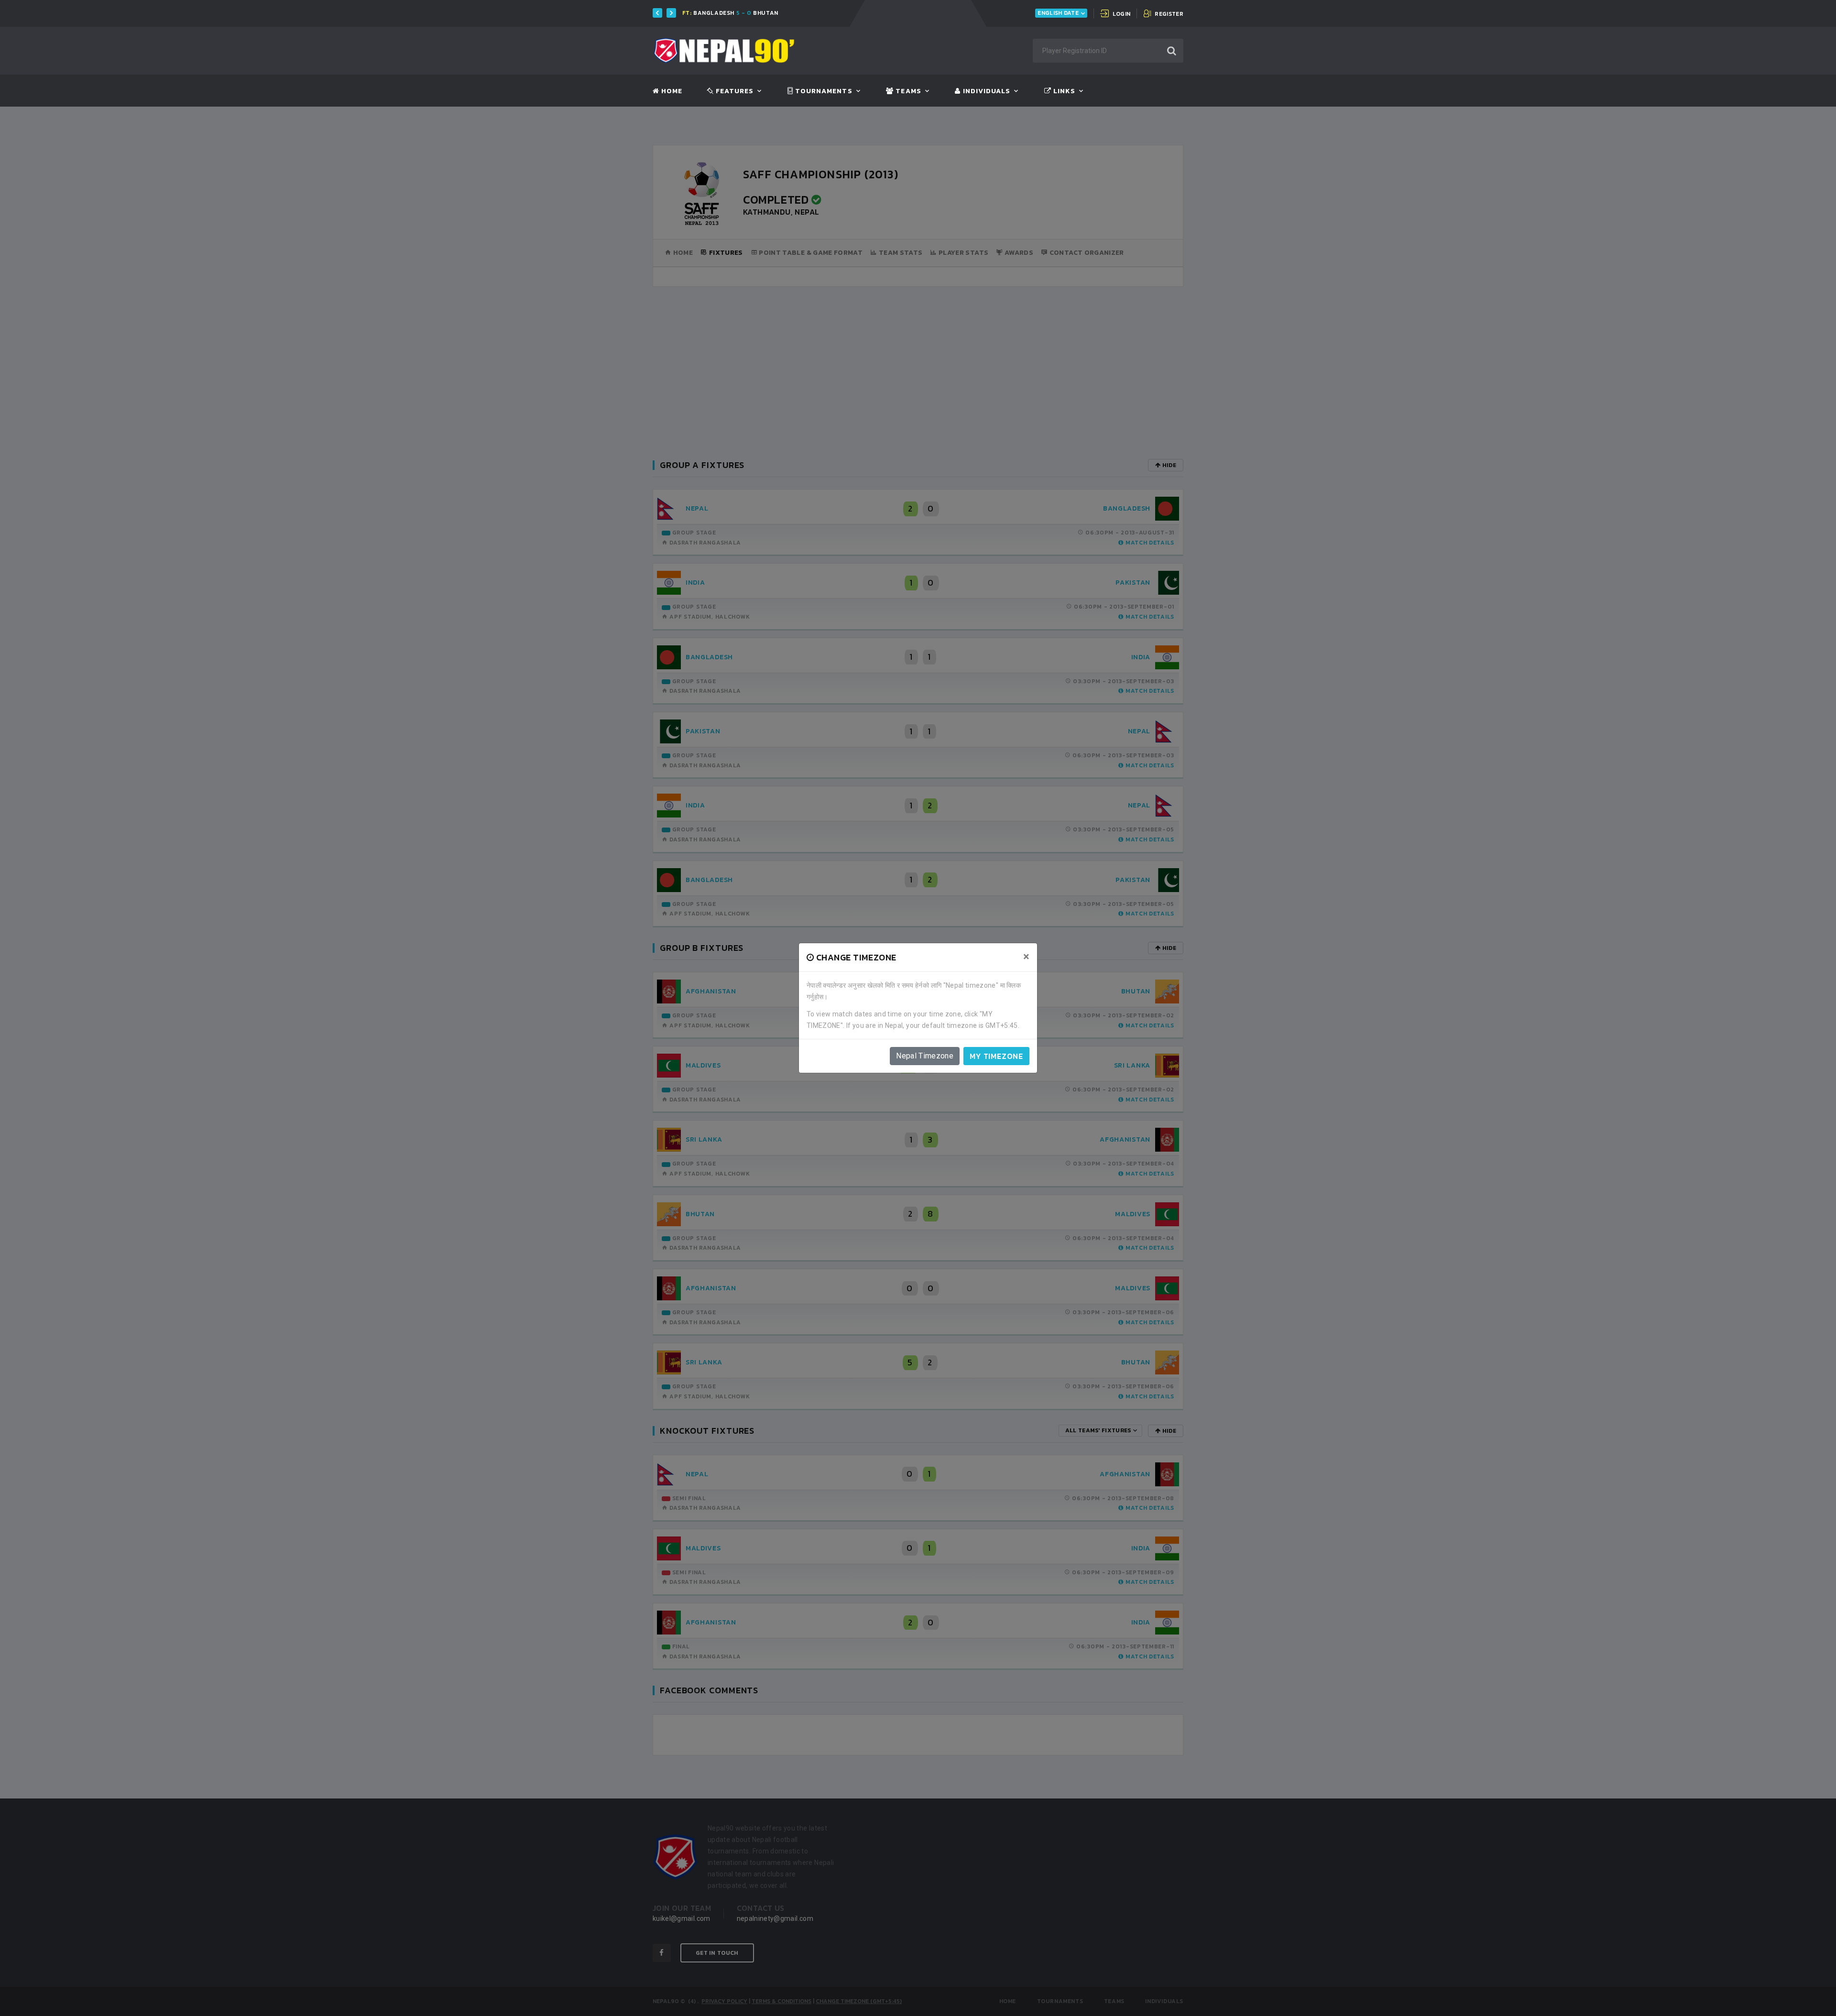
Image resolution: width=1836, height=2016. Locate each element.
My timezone (996, 1056)
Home (671, 91)
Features (734, 91)
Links (1063, 91)
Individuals (985, 91)
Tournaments (823, 91)
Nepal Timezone (925, 1056)
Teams (907, 91)
